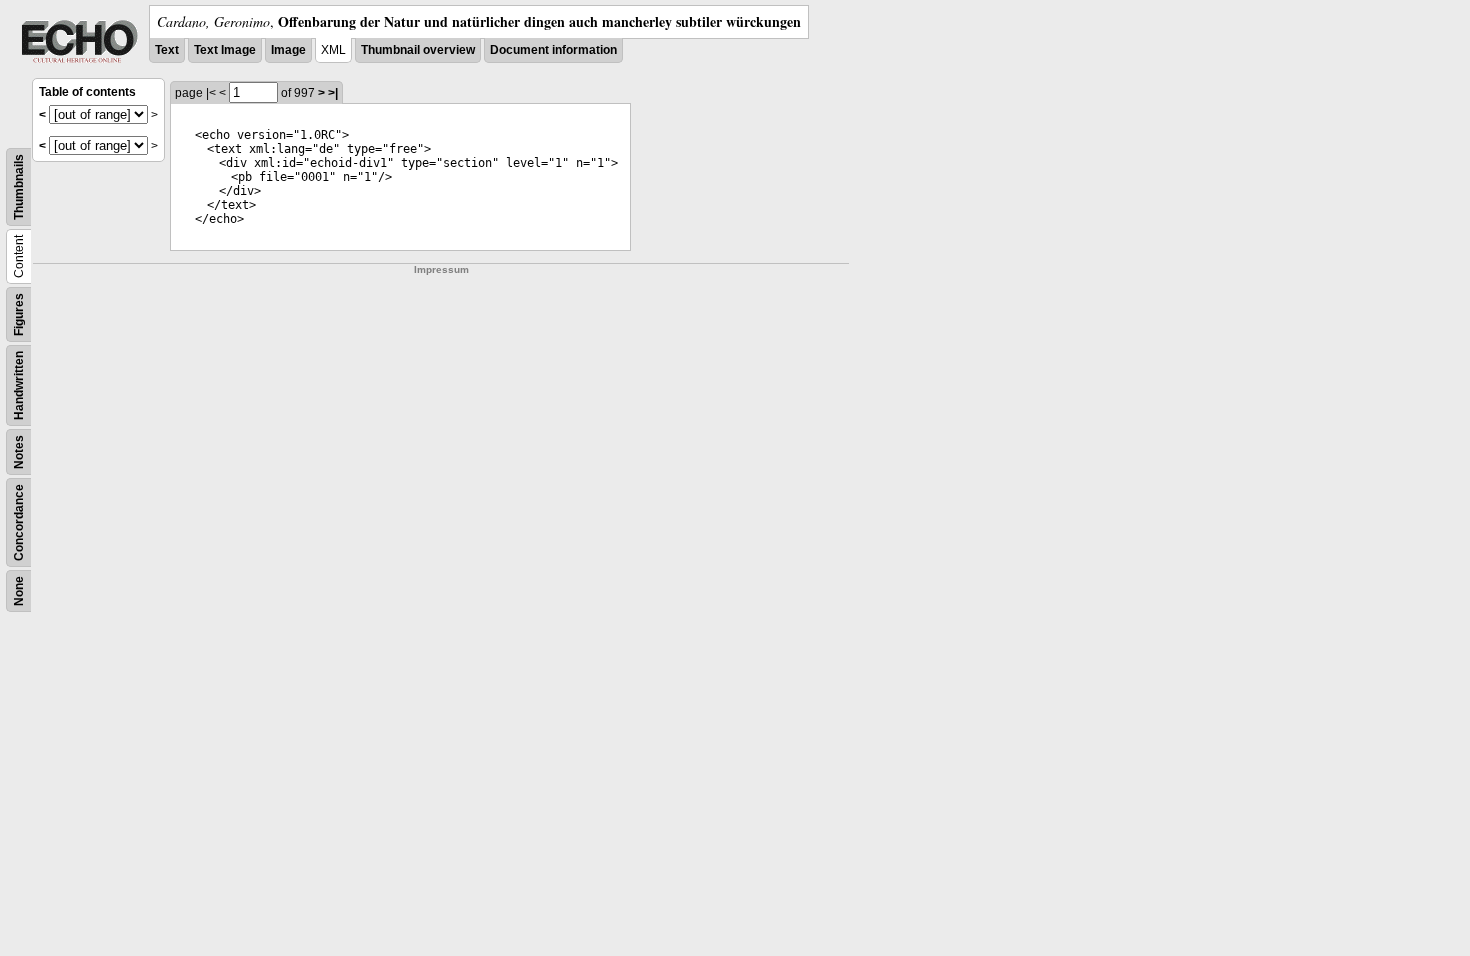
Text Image (225, 50)
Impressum (441, 269)
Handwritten (19, 385)
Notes (19, 452)
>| (333, 93)
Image (288, 50)
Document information (553, 50)
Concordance (19, 522)
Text (167, 50)
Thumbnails (19, 187)
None (19, 591)
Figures (19, 314)
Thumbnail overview (418, 50)
